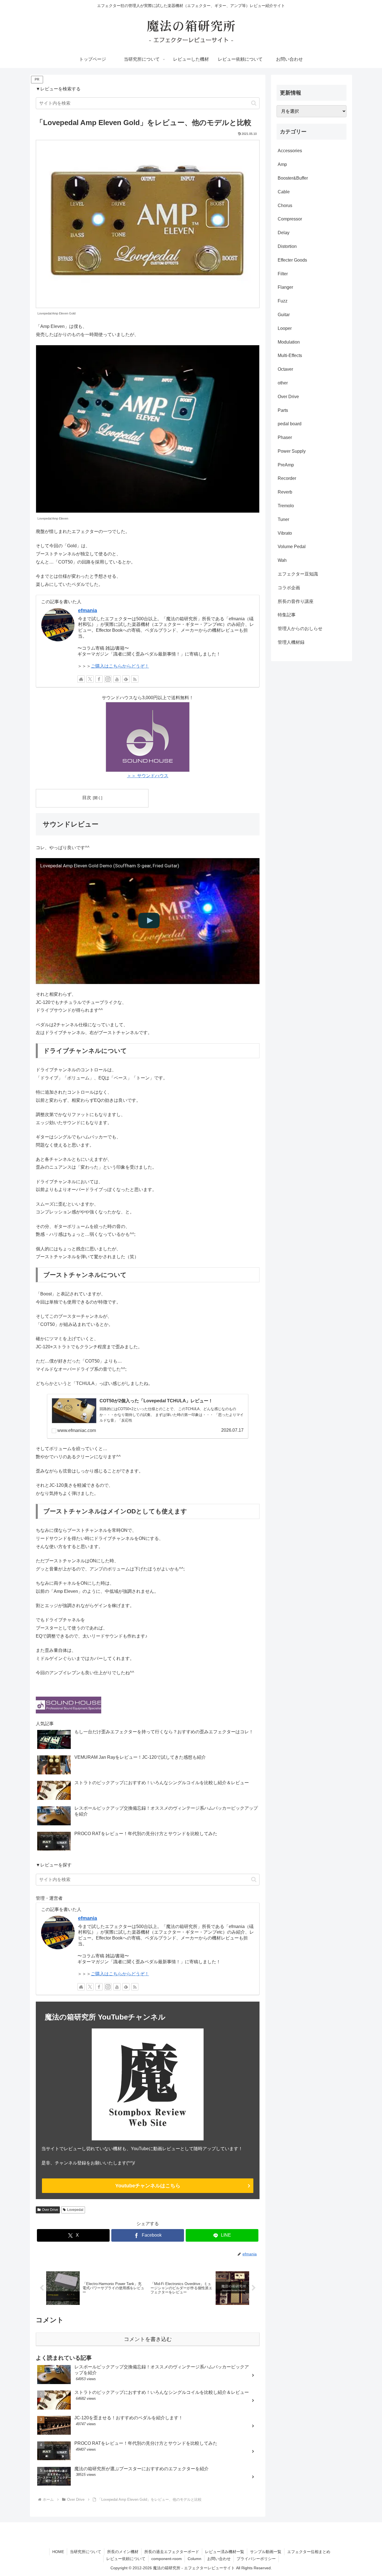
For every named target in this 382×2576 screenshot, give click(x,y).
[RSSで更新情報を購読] (135, 679)
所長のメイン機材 (123, 2552)
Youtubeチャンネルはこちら (148, 2186)
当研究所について (86, 2552)
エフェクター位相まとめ (309, 2552)
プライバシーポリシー (256, 2559)
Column (194, 2559)
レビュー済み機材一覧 (225, 2552)
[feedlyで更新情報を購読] (126, 679)
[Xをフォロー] (90, 679)
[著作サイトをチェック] (81, 679)
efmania (88, 610)
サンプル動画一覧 (266, 2552)
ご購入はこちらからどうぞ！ (120, 666)
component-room (167, 2559)
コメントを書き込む (148, 2339)
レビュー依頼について (126, 2559)
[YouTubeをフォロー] (117, 679)
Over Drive (50, 2210)
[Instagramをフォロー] (108, 679)
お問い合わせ (219, 2559)
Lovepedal (75, 2210)
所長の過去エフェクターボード (172, 2552)
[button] (254, 103)
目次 (87, 798)
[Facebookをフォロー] (99, 679)
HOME (58, 2552)
